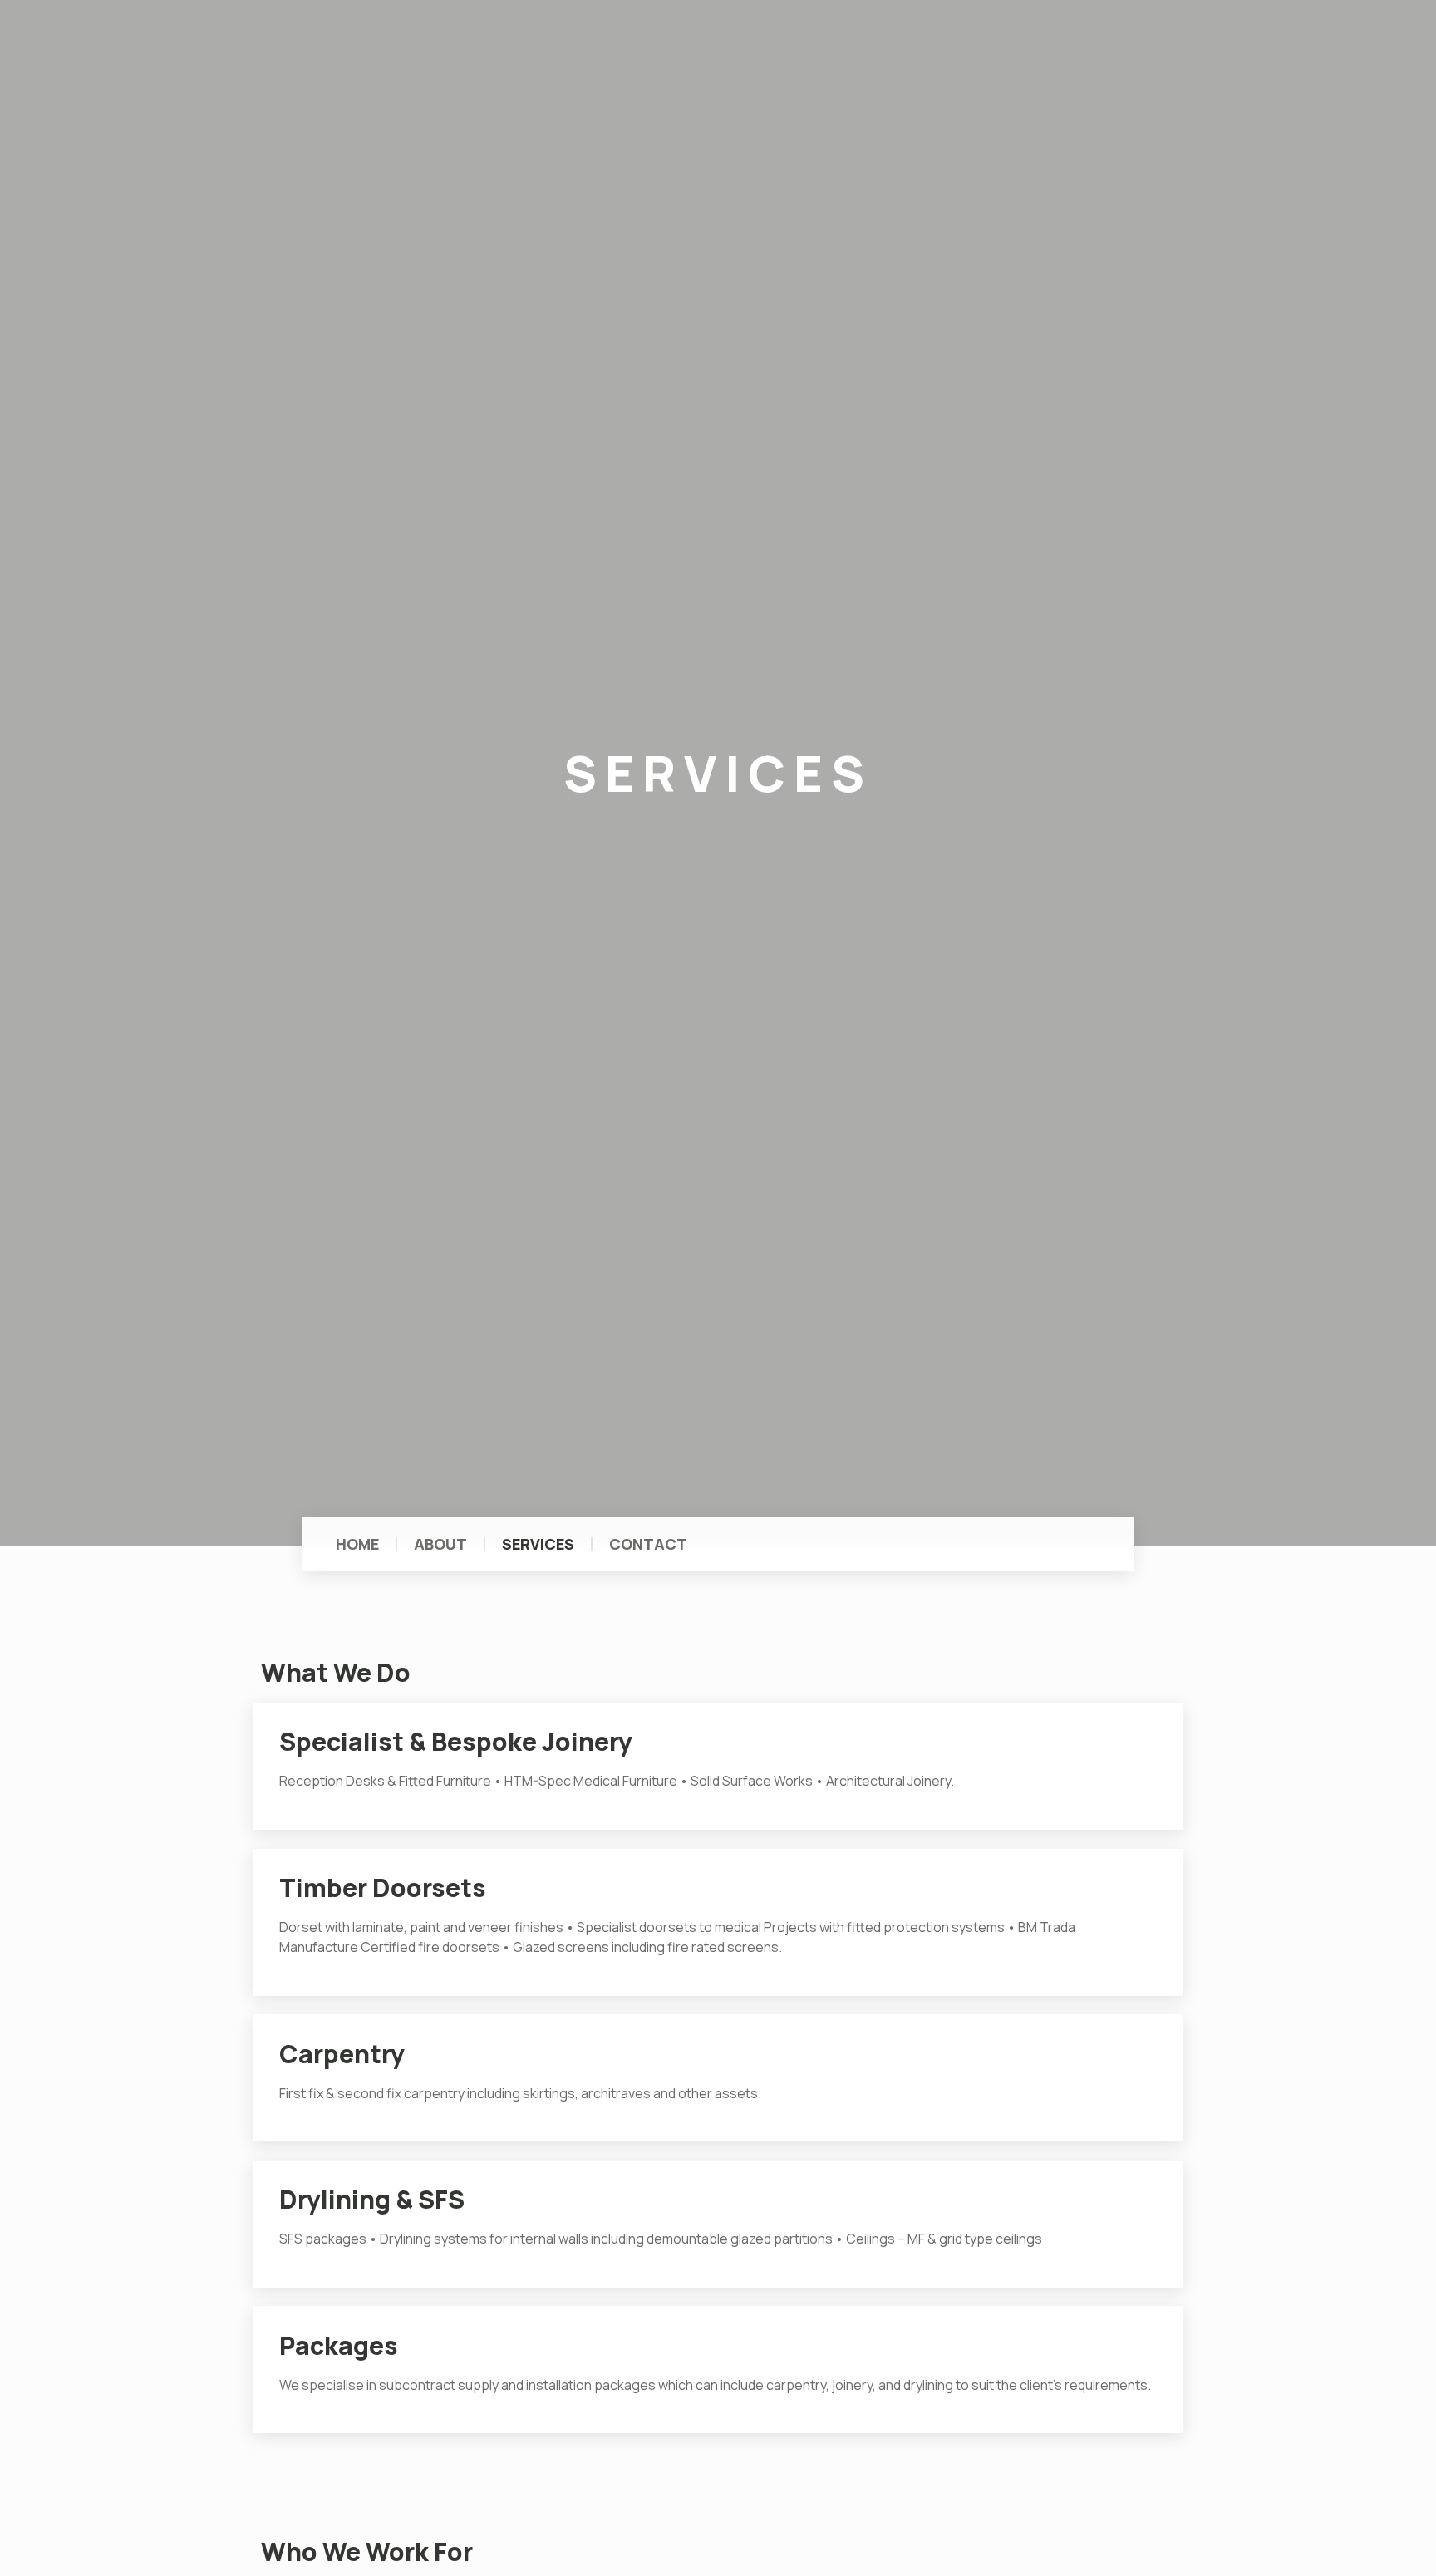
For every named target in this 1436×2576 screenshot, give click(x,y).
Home (357, 1544)
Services (538, 1544)
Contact (648, 1544)
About (440, 1544)
